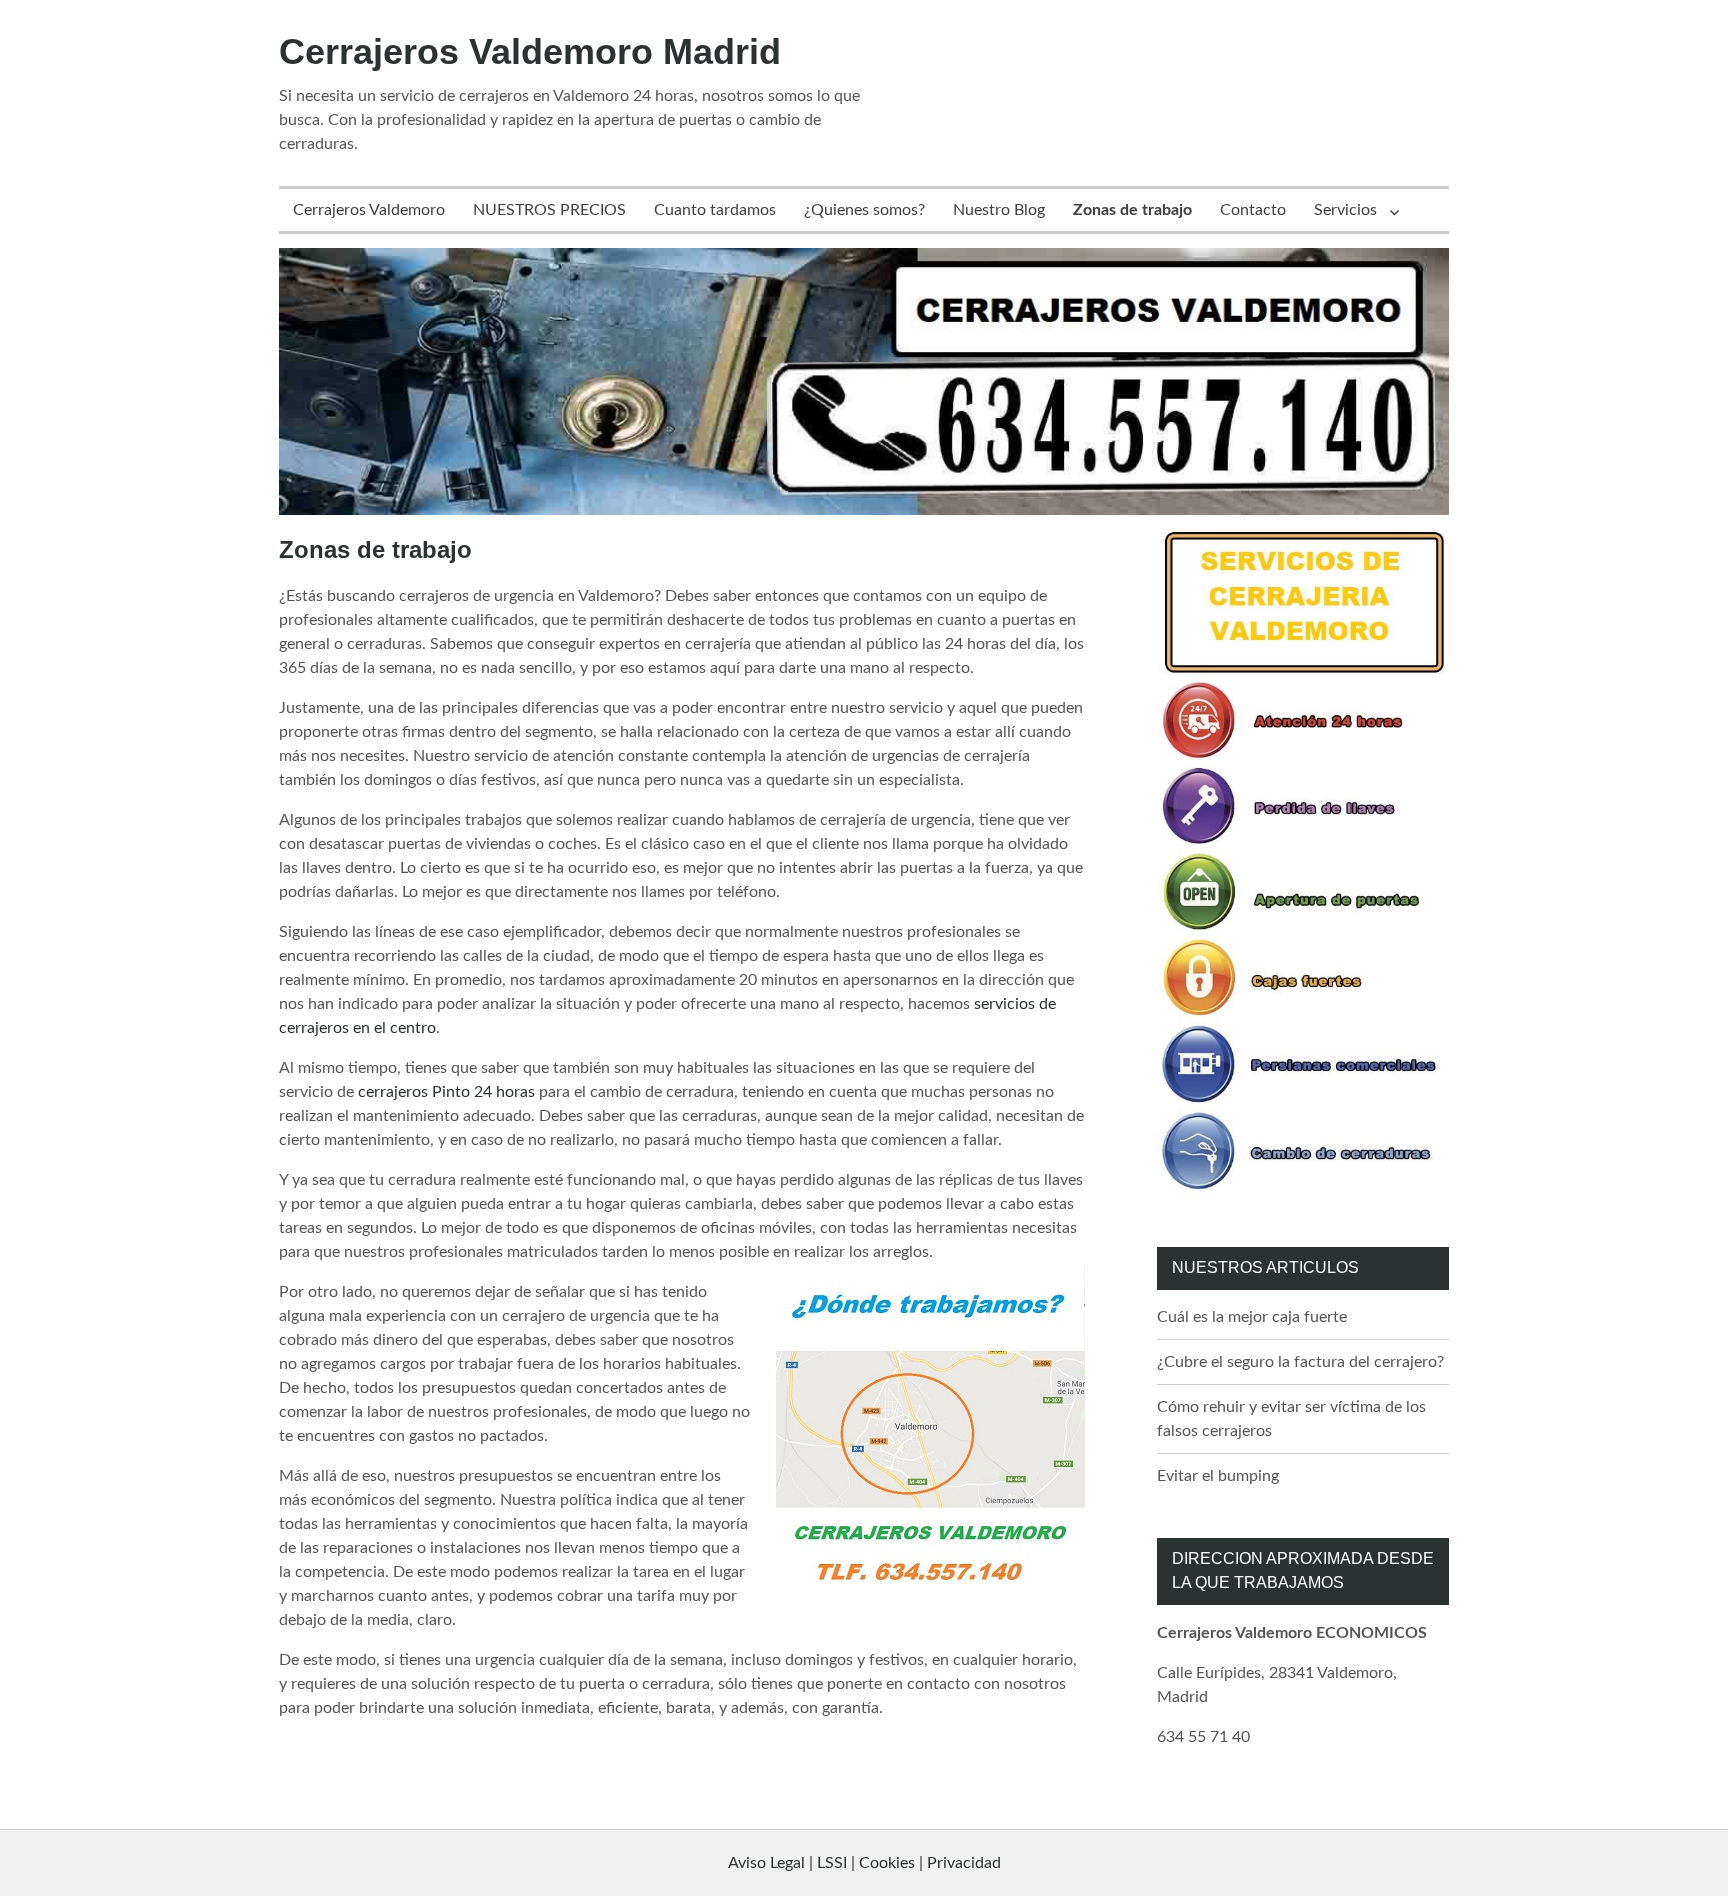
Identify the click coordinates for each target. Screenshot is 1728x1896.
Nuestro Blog (999, 210)
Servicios (1345, 210)
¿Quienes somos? (864, 210)
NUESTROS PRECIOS (549, 210)
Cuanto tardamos (715, 210)
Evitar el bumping (1218, 1476)
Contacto (1253, 210)
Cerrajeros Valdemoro (369, 210)
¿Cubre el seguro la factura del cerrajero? (1300, 1362)
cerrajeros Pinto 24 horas (446, 1092)
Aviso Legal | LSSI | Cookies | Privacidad (864, 1863)
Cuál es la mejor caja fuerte (1252, 1317)
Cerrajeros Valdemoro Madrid (530, 51)
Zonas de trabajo (1132, 210)
